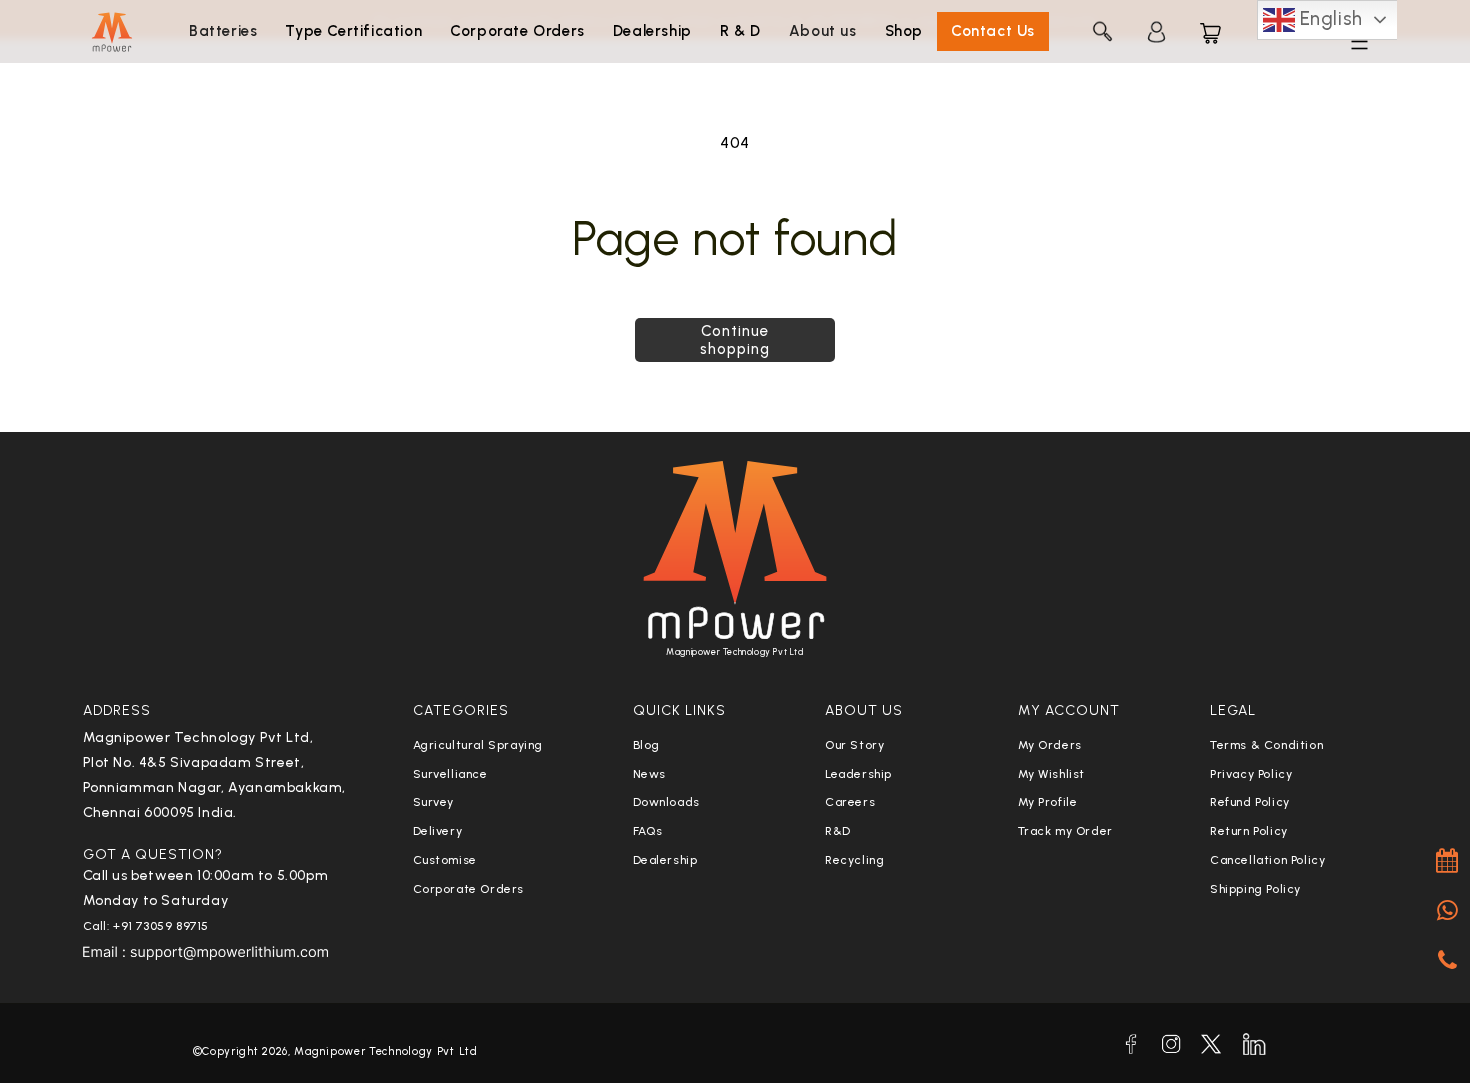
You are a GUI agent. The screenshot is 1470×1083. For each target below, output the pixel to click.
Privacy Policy (1251, 774)
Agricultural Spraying (478, 745)
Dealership (665, 860)
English (1329, 18)
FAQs (648, 831)
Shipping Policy (1255, 889)
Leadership (858, 774)
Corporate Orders (469, 889)
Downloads (666, 802)
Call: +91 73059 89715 (146, 926)
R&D (838, 831)
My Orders (1050, 745)
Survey (434, 802)
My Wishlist (1052, 774)
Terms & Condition (1266, 745)
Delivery (438, 831)
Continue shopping (735, 340)
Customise (445, 860)
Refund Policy (1250, 802)
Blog (646, 745)
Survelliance (450, 774)
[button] (223, 32)
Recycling (854, 860)
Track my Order (1065, 831)
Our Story (854, 745)
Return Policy (1249, 831)
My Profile (1048, 802)
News (649, 774)
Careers (850, 802)
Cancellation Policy (1267, 860)
